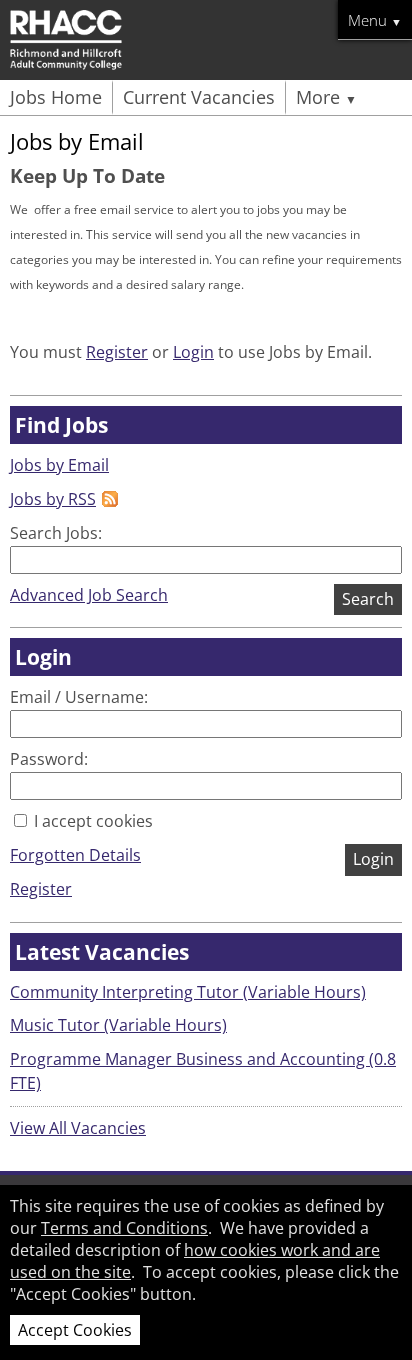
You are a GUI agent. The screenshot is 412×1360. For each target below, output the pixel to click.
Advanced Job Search (89, 595)
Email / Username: (79, 697)
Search (368, 599)
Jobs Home (56, 97)
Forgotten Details (75, 855)
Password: (49, 759)
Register (117, 352)
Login (193, 352)
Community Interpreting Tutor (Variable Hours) (188, 992)
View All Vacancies (78, 1128)
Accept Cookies (75, 1330)
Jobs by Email (59, 465)
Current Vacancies (199, 97)
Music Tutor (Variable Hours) (118, 1025)
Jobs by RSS (53, 499)
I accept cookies (91, 821)
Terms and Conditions (124, 1228)
